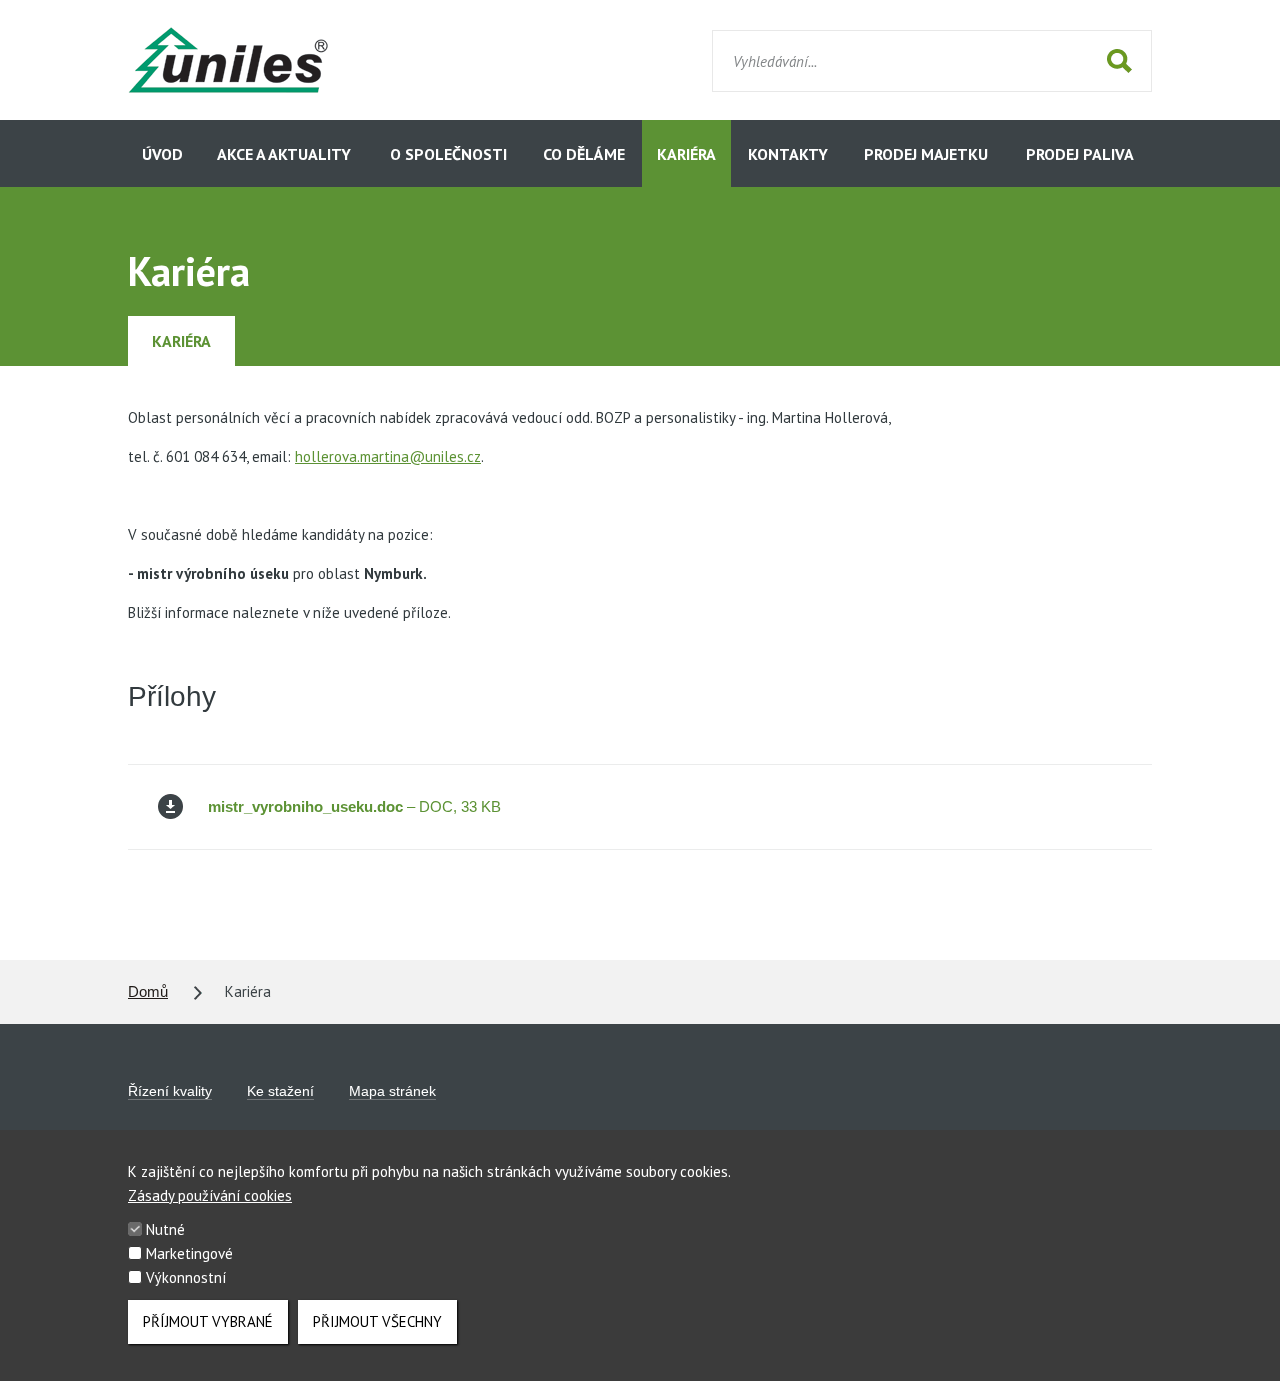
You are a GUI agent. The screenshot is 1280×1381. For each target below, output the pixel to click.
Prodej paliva (1080, 154)
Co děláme (584, 154)
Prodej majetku (926, 154)
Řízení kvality (170, 1091)
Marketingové (189, 1253)
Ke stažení (280, 1091)
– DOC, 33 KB (354, 806)
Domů (148, 991)
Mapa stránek (392, 1091)
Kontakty (788, 154)
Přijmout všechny (377, 1321)
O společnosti (448, 154)
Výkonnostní (186, 1277)
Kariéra (686, 154)
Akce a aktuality (284, 154)
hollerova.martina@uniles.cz (388, 456)
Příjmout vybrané (208, 1321)
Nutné (165, 1229)
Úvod (162, 154)
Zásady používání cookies (210, 1195)
